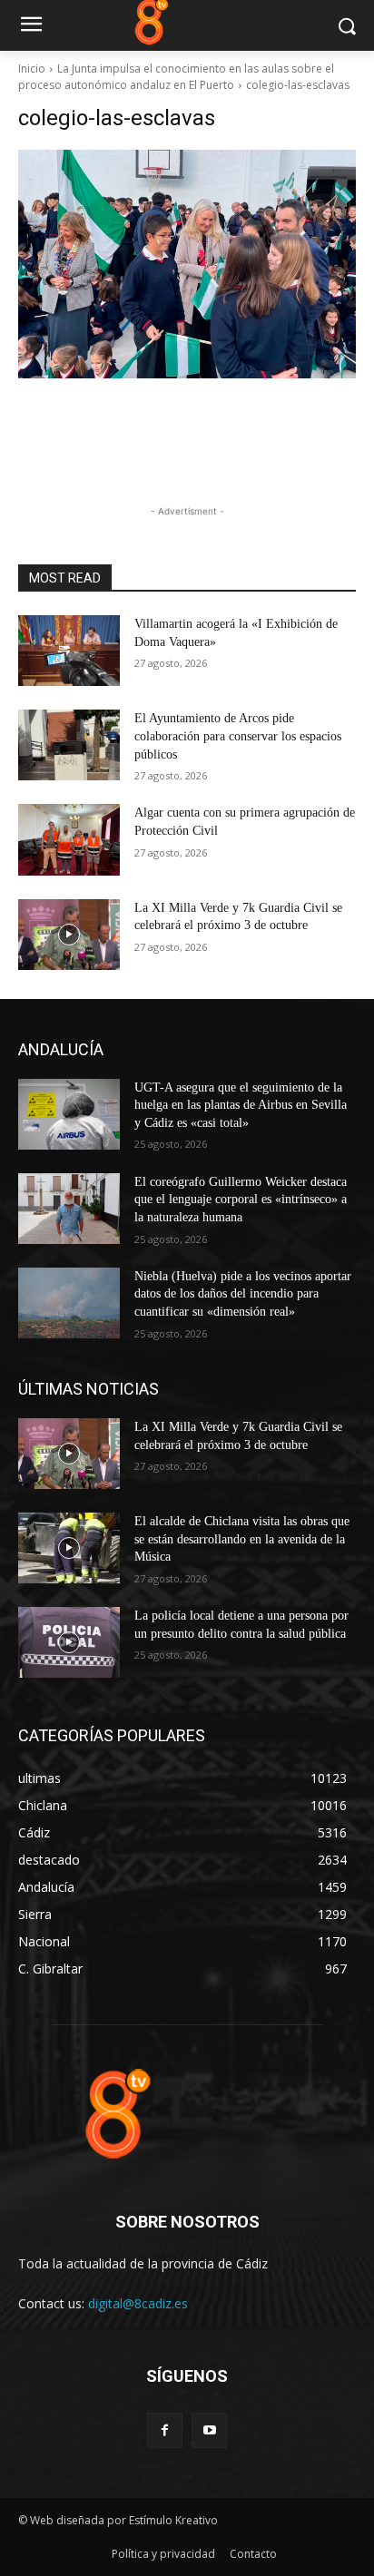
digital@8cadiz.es (138, 2303)
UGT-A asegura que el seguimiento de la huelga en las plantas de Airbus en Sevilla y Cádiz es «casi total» (241, 1105)
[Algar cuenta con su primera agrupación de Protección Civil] (69, 839)
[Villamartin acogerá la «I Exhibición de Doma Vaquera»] (69, 651)
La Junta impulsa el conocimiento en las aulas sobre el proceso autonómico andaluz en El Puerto (176, 77)
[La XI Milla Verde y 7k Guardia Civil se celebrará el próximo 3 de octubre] (69, 935)
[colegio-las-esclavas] (187, 264)
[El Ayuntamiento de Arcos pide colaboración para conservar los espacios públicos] (69, 745)
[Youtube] (209, 2430)
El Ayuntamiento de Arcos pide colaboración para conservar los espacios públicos (238, 736)
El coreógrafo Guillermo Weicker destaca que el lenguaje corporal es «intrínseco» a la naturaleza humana (241, 1200)
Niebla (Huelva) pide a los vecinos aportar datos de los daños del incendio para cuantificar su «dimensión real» (243, 1294)
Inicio (32, 69)
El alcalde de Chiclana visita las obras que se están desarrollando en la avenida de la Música (242, 1539)
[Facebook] (165, 2430)
